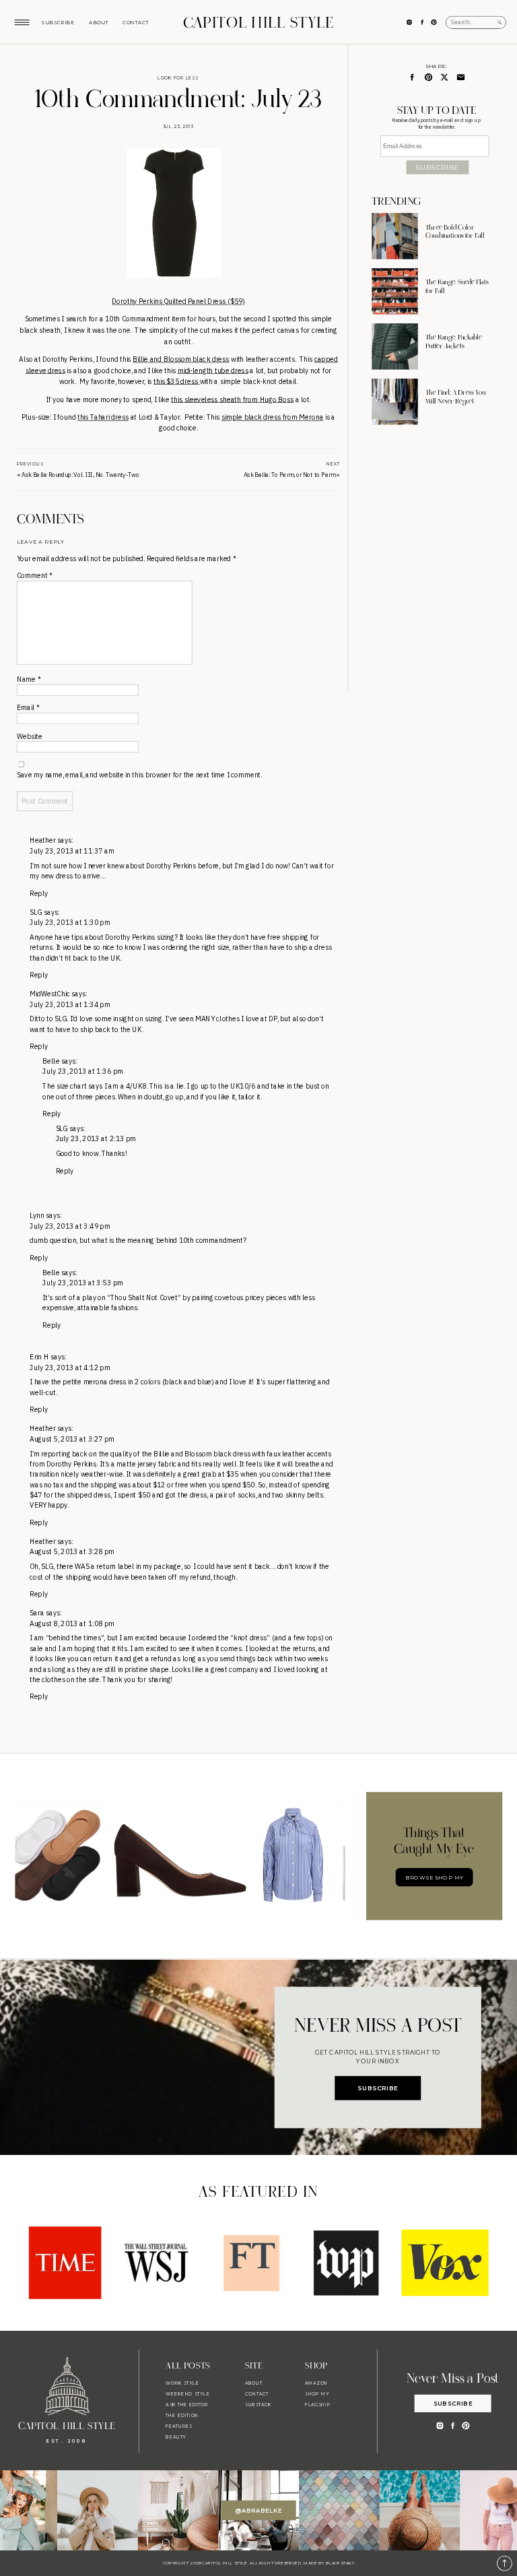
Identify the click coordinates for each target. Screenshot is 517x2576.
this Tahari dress (103, 417)
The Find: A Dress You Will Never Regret (456, 397)
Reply (39, 894)
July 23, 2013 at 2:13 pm (96, 1139)
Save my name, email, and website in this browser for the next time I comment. (139, 775)
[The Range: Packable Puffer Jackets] (394, 346)
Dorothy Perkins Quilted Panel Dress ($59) (178, 301)
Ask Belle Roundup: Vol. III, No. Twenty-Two (80, 475)
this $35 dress (176, 382)
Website (30, 737)
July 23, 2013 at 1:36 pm (83, 1072)
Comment (34, 576)
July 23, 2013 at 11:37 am (72, 851)
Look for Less (178, 77)
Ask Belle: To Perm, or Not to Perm (289, 475)
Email (28, 708)
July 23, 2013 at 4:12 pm (70, 1368)
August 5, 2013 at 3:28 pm (72, 1552)
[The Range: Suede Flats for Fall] (394, 291)
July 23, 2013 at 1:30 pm (70, 923)
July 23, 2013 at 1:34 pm (70, 1005)
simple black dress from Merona (273, 417)
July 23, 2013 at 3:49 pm (70, 1226)
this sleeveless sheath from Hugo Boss (232, 399)
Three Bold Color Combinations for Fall (455, 232)
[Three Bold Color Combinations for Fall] (394, 236)
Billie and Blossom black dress (181, 359)
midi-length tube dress (213, 370)
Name (29, 679)
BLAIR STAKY (340, 2563)
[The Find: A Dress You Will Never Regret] (394, 401)
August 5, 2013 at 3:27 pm (72, 1439)
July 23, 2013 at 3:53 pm (83, 1283)
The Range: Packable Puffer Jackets (454, 342)
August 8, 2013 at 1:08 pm (72, 1624)
